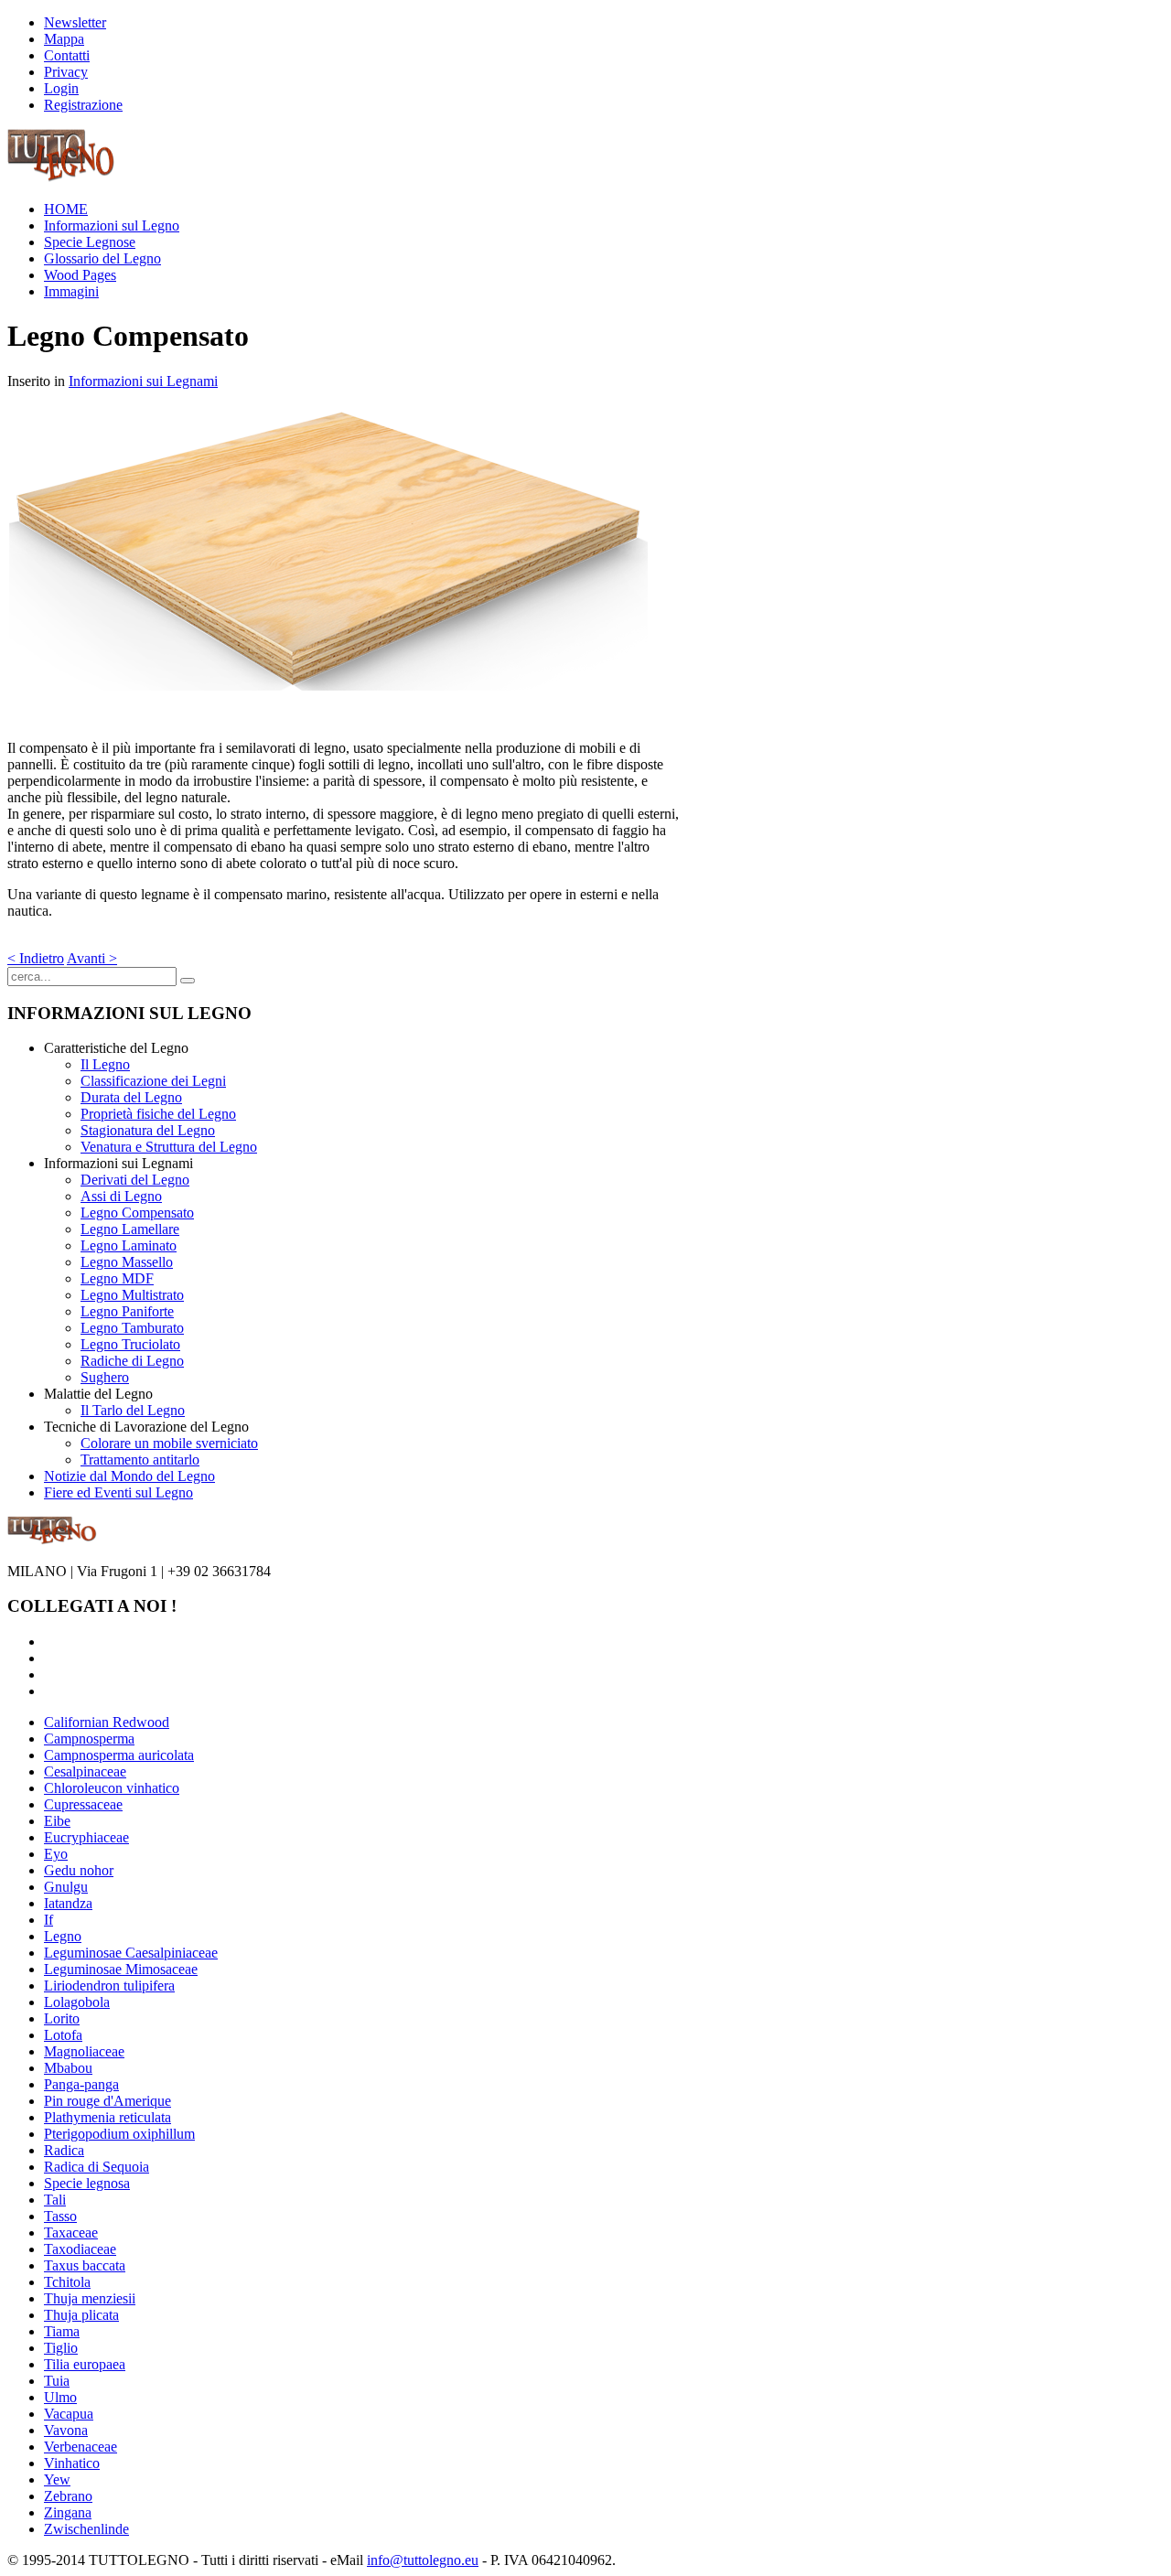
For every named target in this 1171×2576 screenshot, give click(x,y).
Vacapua (69, 2414)
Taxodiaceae (80, 2249)
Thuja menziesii (90, 2298)
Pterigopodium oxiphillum (119, 2134)
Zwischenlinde (86, 2529)
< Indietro (36, 958)
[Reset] (188, 981)
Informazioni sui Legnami (143, 381)
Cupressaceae (83, 1804)
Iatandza (68, 1903)
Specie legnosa (87, 2183)
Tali (55, 2200)
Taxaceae (71, 2233)
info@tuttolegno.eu (423, 2560)
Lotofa (63, 2035)
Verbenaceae (81, 2447)
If (48, 1920)
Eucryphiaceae (86, 1837)
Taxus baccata (85, 2265)
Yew (57, 2479)
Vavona (66, 2430)
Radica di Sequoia (97, 2167)
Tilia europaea (85, 2364)
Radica (64, 2150)
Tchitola (67, 2282)
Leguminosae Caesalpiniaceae (131, 1953)
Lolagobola (77, 2002)
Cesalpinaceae (85, 1771)
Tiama (62, 2331)
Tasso (60, 2216)
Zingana (68, 2512)
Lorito (62, 2018)
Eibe (57, 1821)
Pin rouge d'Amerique (107, 2101)
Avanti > (92, 958)
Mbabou (68, 2068)
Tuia (57, 2381)
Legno (63, 1936)
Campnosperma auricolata (119, 1755)
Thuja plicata (81, 2315)
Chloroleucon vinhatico (112, 1788)
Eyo (56, 1854)
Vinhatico (72, 2463)
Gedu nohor (79, 1870)
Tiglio (61, 2348)
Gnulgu (66, 1887)
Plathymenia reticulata (107, 2117)
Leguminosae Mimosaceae (121, 1969)
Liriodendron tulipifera (109, 1986)
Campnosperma (89, 1739)
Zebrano (68, 2496)
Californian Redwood (107, 1722)
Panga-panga (81, 2084)
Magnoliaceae (84, 2051)
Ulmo (60, 2397)
